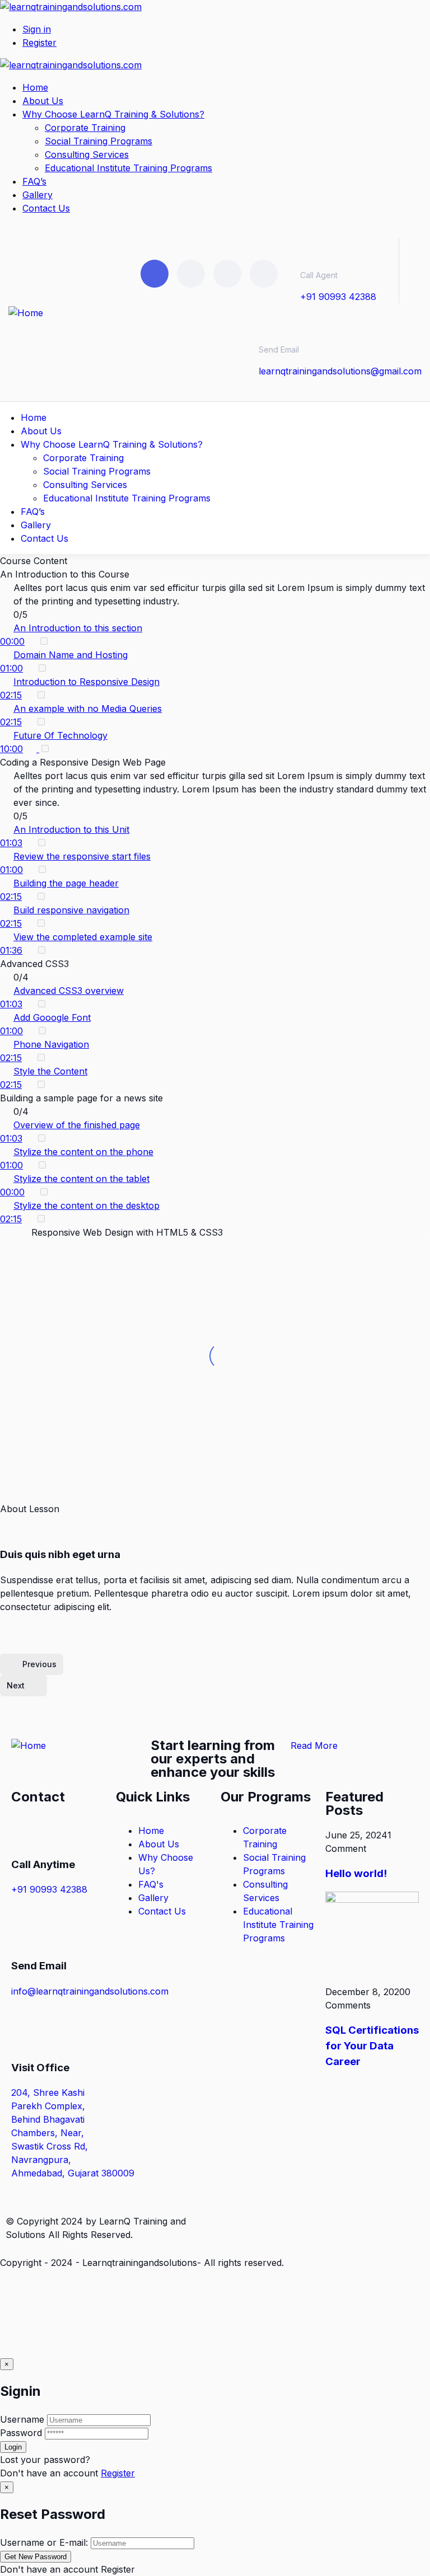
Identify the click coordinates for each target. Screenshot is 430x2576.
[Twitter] (155, 274)
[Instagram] (264, 274)
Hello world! (356, 1873)
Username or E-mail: (44, 2542)
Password (21, 2433)
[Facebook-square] (265, 2220)
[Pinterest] (227, 274)
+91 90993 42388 (338, 297)
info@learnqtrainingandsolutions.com (90, 1991)
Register (118, 2473)
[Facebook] (191, 274)
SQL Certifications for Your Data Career (372, 2046)
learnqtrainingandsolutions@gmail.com (340, 371)
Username (22, 2419)
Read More (314, 1746)
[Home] (26, 313)
